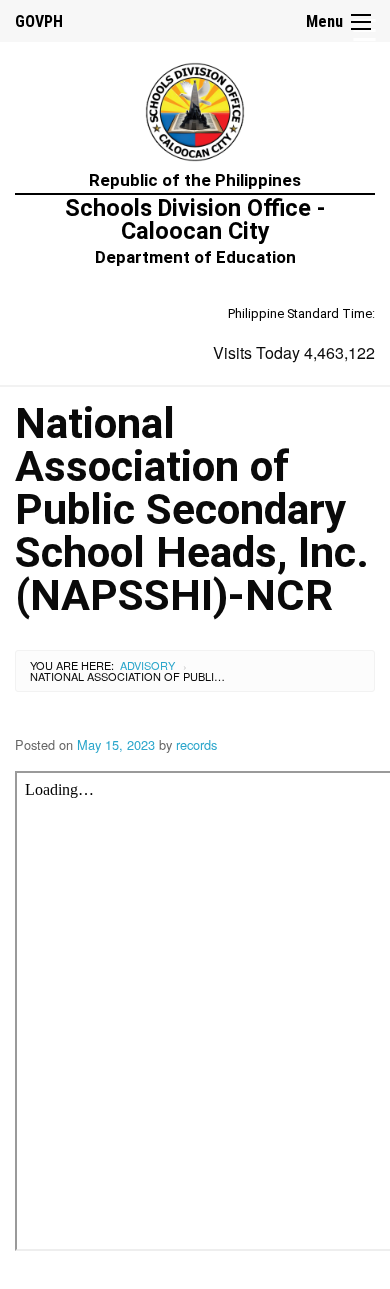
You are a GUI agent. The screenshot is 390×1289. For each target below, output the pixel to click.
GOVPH (39, 21)
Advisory (147, 665)
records (196, 744)
